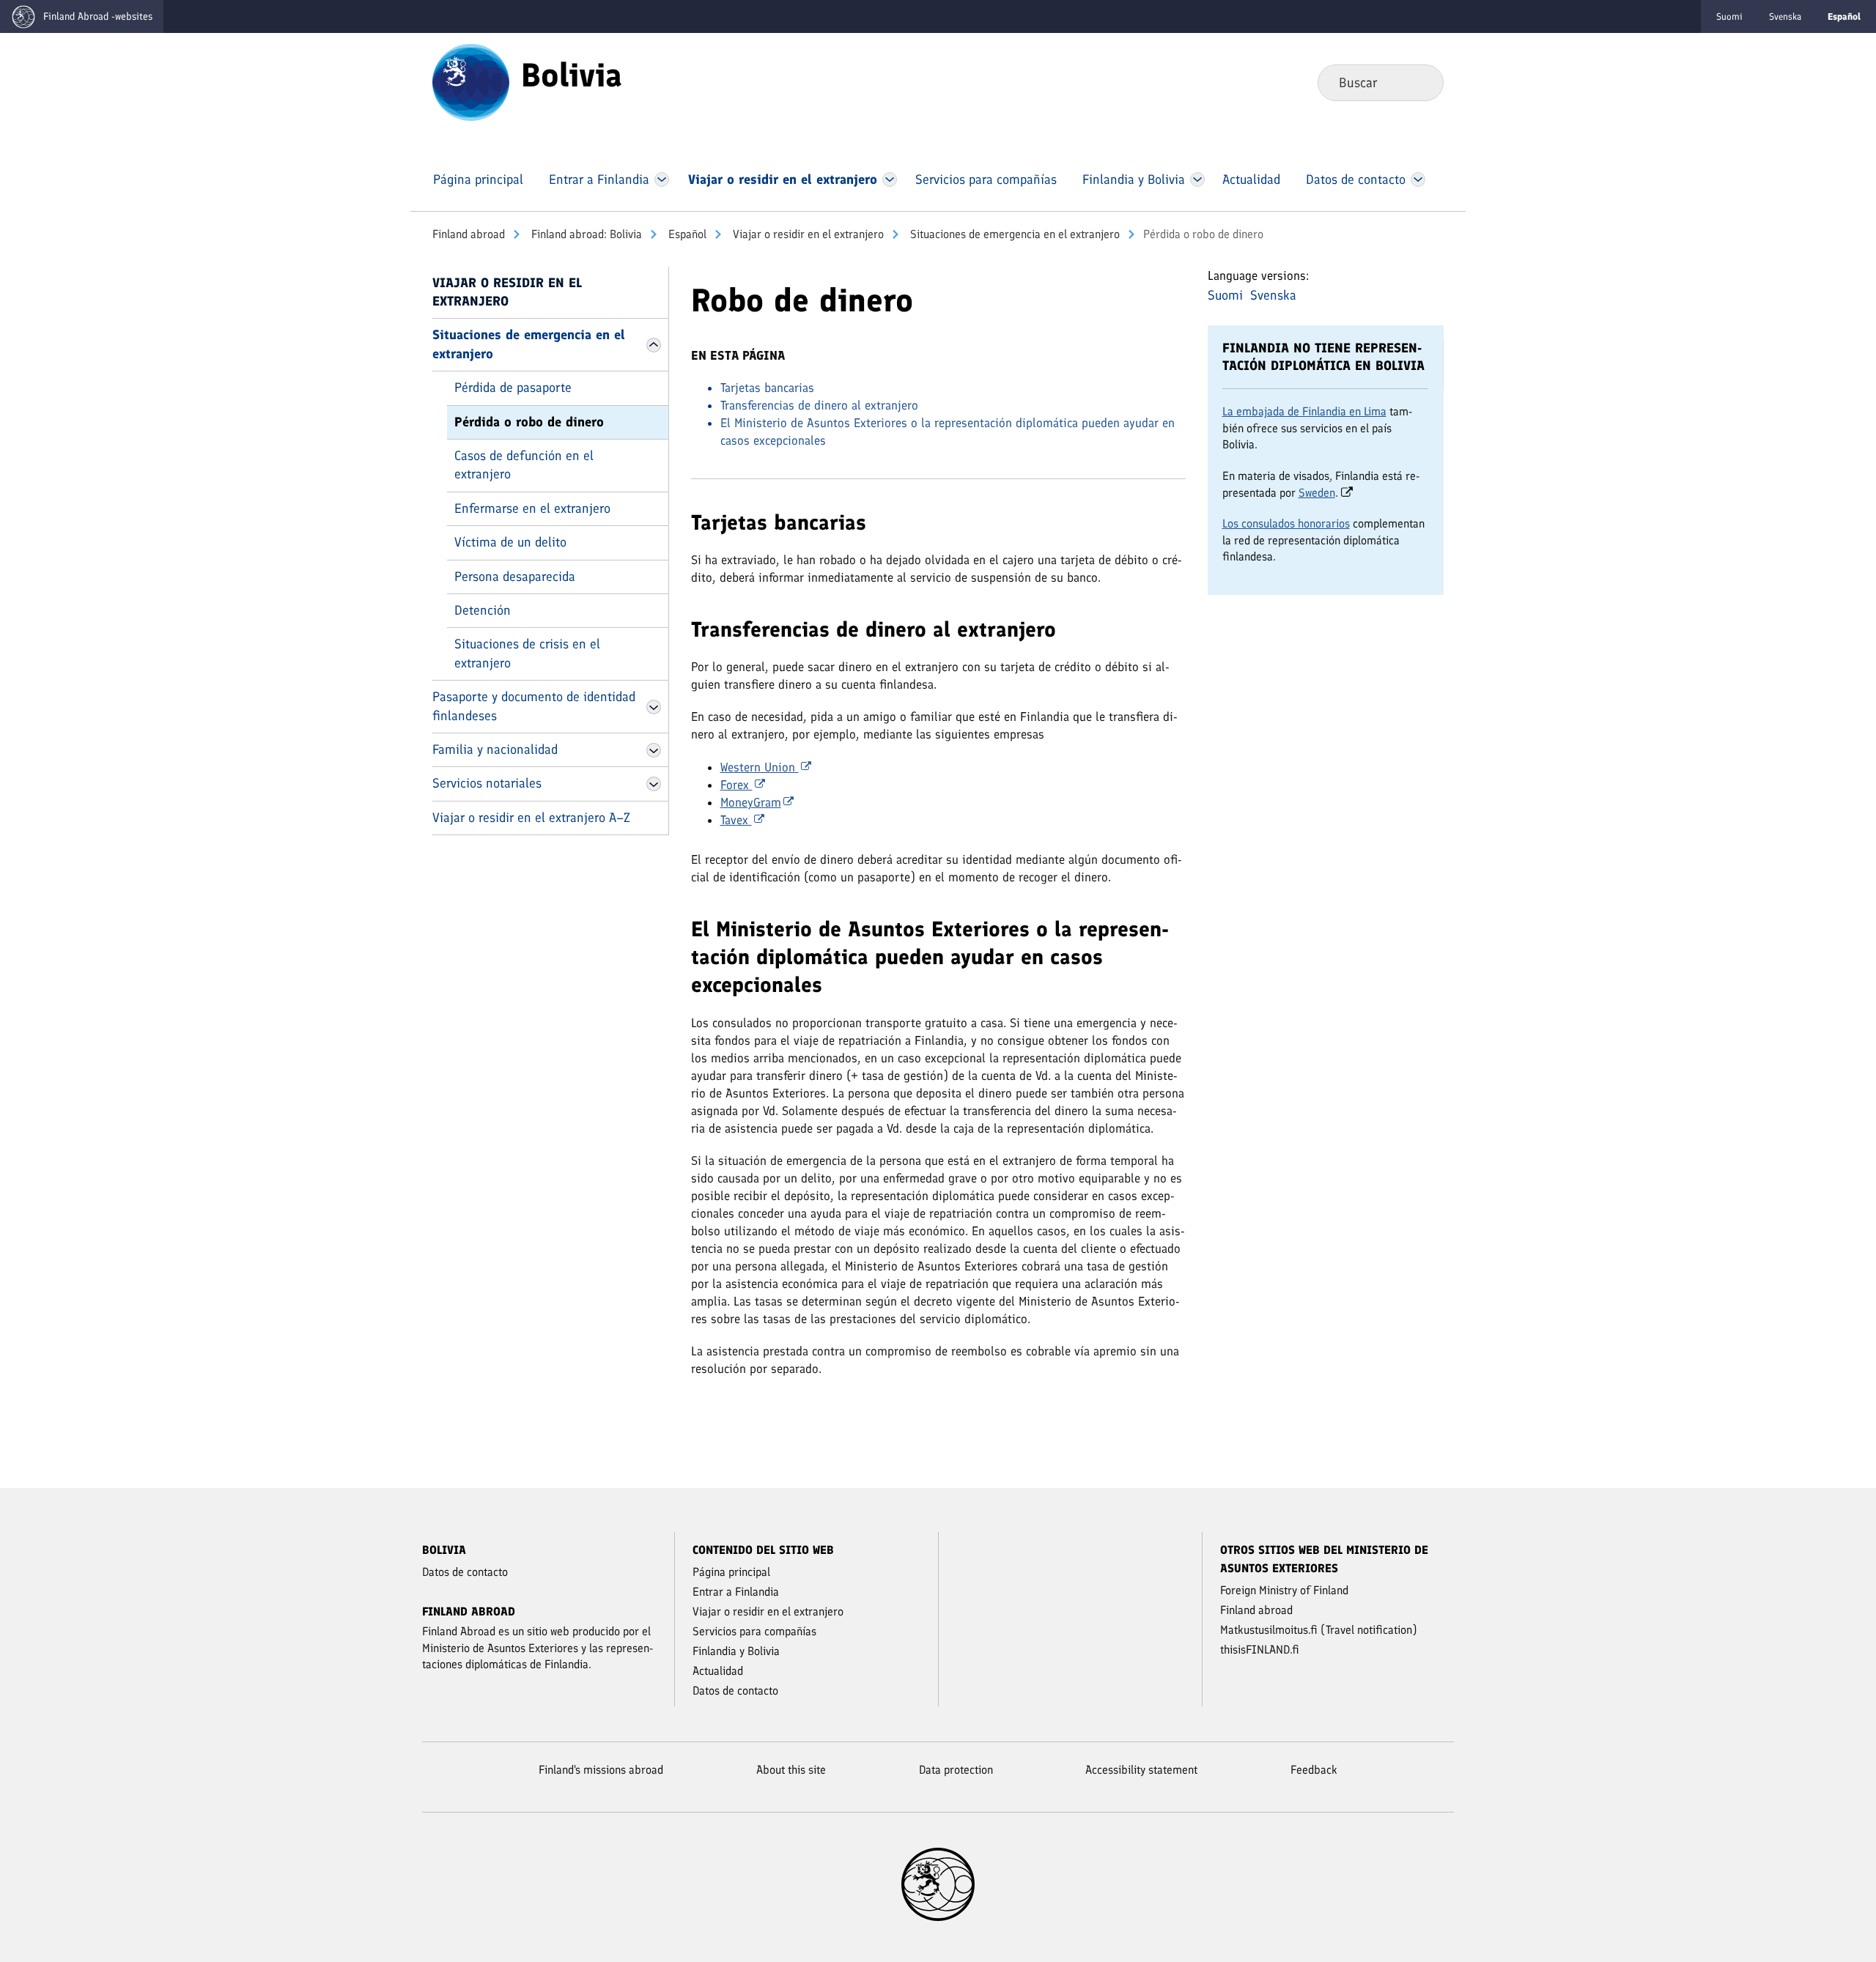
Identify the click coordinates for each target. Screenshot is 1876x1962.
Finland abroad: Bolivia (585, 234)
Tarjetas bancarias (767, 388)
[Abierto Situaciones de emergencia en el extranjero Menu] (654, 345)
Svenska (1785, 16)
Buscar (1421, 82)
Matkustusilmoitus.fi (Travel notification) (1319, 1630)
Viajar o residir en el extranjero (807, 234)
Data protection (956, 1770)
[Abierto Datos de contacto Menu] (1418, 179)
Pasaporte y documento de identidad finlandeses (534, 706)
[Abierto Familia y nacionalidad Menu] (654, 750)
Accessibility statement (1141, 1770)
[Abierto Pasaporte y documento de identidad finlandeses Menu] (654, 707)
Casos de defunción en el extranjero (524, 465)
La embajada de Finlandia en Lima (1304, 411)
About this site (791, 1770)
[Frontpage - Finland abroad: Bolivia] (471, 81)
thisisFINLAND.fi (1260, 1650)
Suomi (1729, 16)
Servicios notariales (487, 783)
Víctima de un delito (510, 542)
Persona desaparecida (515, 577)
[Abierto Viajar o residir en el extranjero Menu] (890, 179)
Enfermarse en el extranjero (532, 508)
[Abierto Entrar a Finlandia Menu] (662, 179)
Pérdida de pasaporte (513, 388)
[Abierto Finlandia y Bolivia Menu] (1197, 179)
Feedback (1314, 1770)
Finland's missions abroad (601, 1770)
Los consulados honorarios (1286, 523)
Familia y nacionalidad (495, 749)
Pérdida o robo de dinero (529, 422)
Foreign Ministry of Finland (1284, 1590)
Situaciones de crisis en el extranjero (527, 653)
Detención (483, 610)
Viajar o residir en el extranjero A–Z (531, 818)
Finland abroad (469, 234)
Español (686, 234)
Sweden (1317, 493)
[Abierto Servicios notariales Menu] (654, 784)
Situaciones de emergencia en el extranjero (1013, 234)
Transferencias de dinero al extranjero (819, 405)
